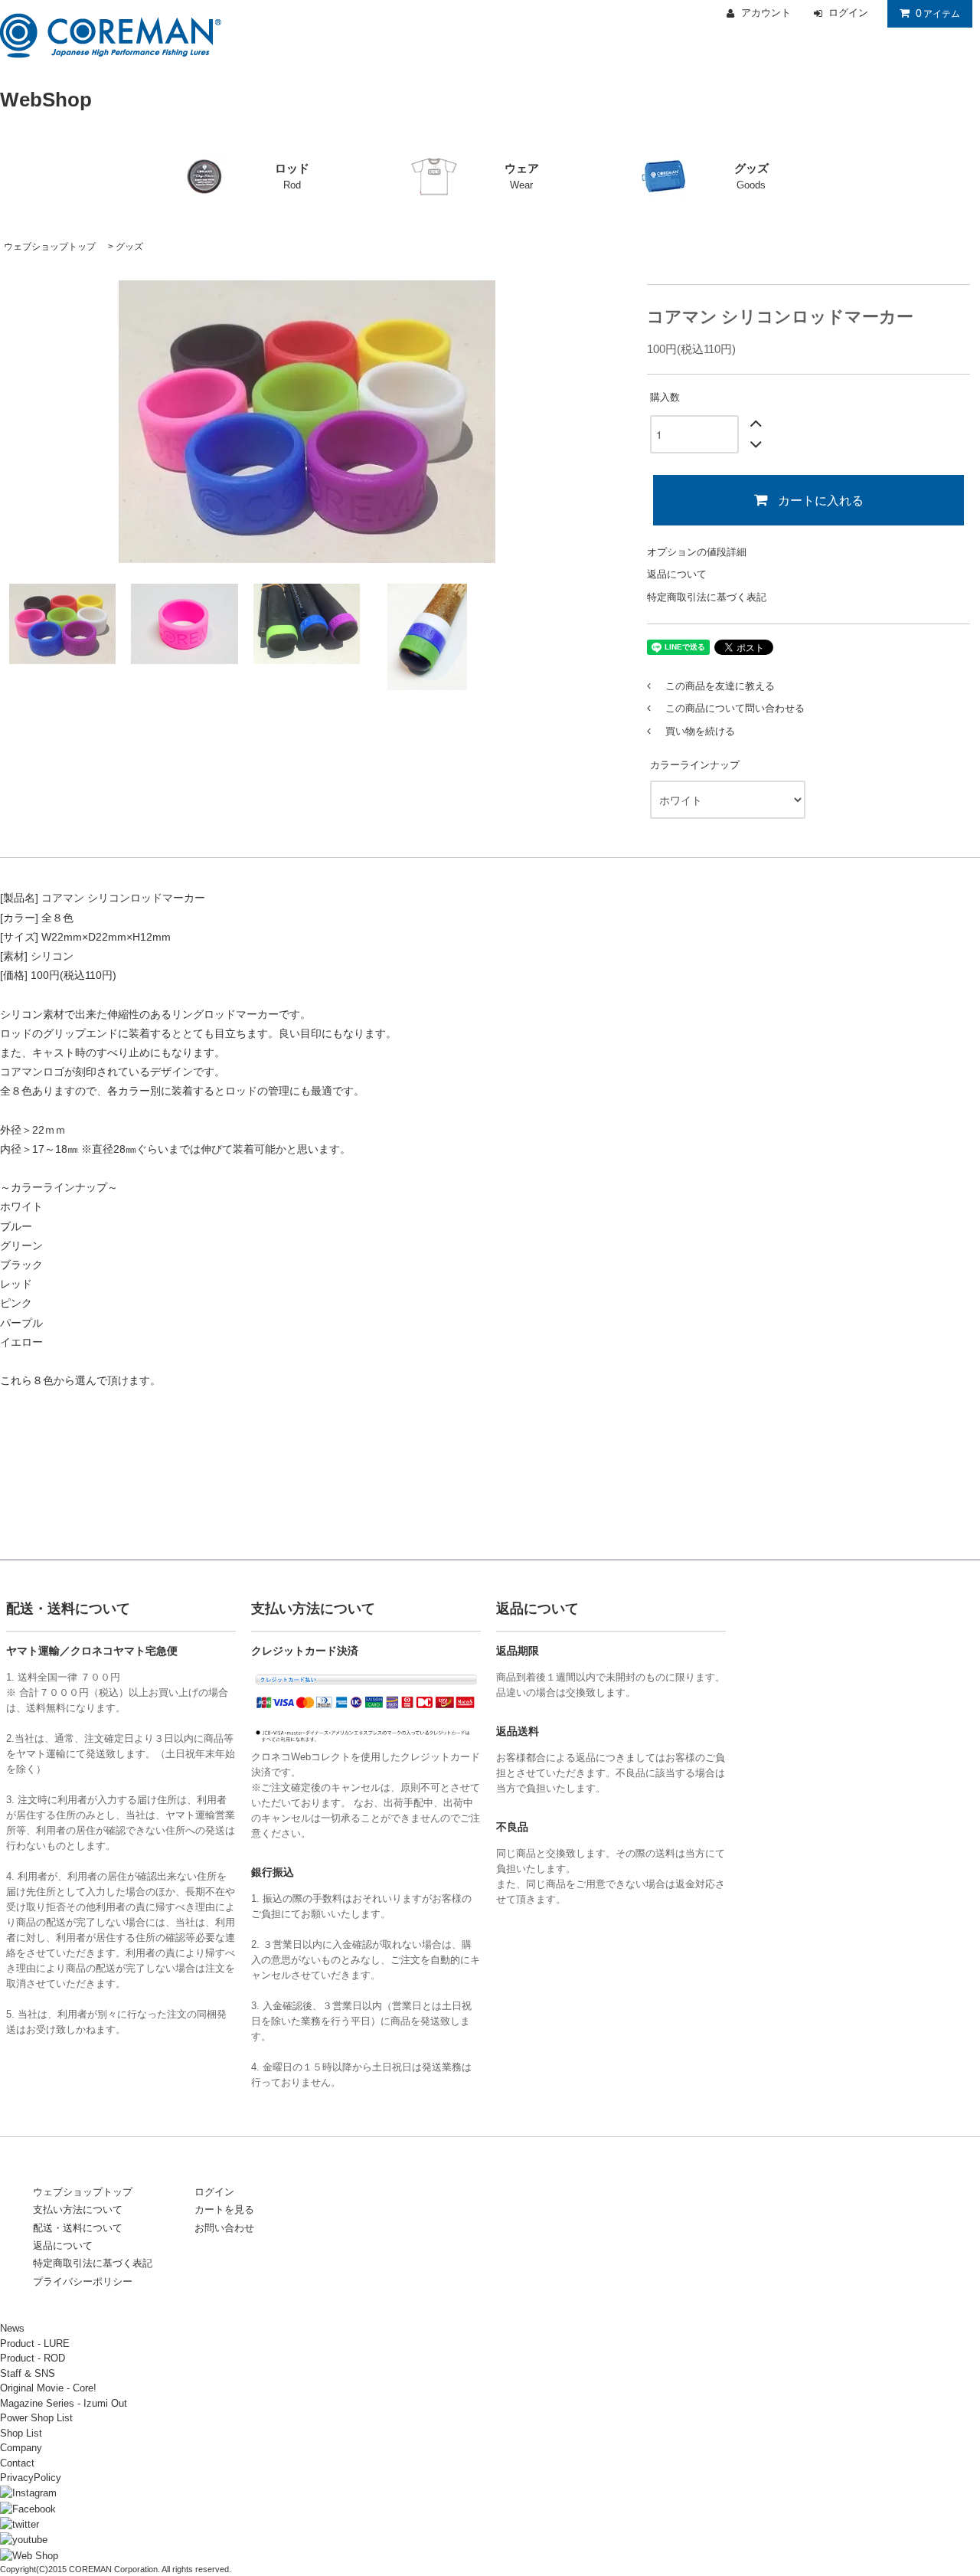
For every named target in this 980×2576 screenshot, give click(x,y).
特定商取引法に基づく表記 (707, 597)
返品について (677, 574)
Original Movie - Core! (48, 2388)
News (12, 2328)
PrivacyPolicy (31, 2478)
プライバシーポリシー (83, 2281)
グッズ (129, 247)
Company (21, 2448)
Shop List (21, 2433)
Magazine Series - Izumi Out (64, 2403)
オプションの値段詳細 (697, 552)
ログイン (214, 2192)
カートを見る (224, 2209)
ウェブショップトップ (50, 247)
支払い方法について (78, 2209)
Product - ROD (33, 2358)
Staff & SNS (28, 2373)
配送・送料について (78, 2228)
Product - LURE (35, 2344)
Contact (17, 2463)
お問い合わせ (224, 2228)
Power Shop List (36, 2418)
